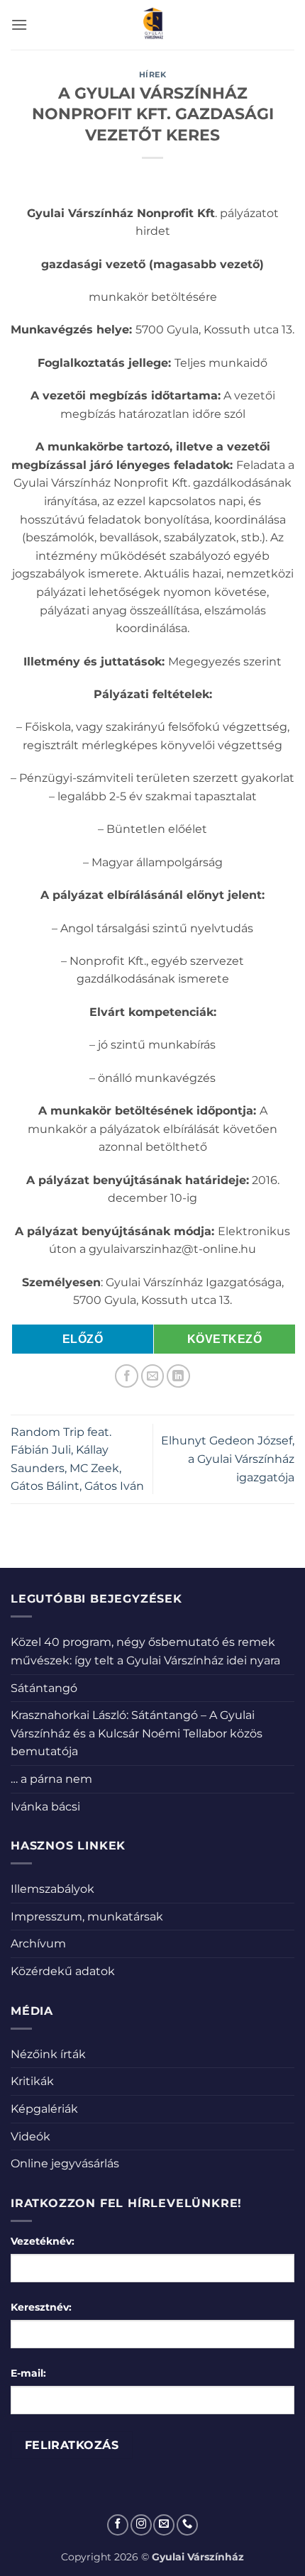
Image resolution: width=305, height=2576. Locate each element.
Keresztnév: (41, 2307)
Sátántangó (44, 1688)
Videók (30, 2136)
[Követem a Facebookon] (118, 2525)
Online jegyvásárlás (65, 2163)
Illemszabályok (52, 1889)
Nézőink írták (48, 2054)
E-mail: (28, 2373)
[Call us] (187, 2525)
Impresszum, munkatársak (87, 1917)
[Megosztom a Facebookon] (127, 1376)
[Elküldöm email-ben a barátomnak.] (153, 1376)
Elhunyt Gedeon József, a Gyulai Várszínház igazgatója (228, 1459)
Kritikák (32, 2081)
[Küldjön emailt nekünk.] (164, 2525)
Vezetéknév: (43, 2241)
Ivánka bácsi (45, 1807)
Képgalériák (44, 2109)
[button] (19, 24)
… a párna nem (51, 1779)
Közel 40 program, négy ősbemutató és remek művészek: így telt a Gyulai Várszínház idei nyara (145, 1651)
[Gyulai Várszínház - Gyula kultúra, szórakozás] (153, 25)
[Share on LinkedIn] (178, 1376)
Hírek (153, 74)
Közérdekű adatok (63, 1971)
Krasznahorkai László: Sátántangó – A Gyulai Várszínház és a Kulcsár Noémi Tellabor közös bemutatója (137, 1733)
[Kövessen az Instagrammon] (141, 2525)
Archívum (38, 1944)
